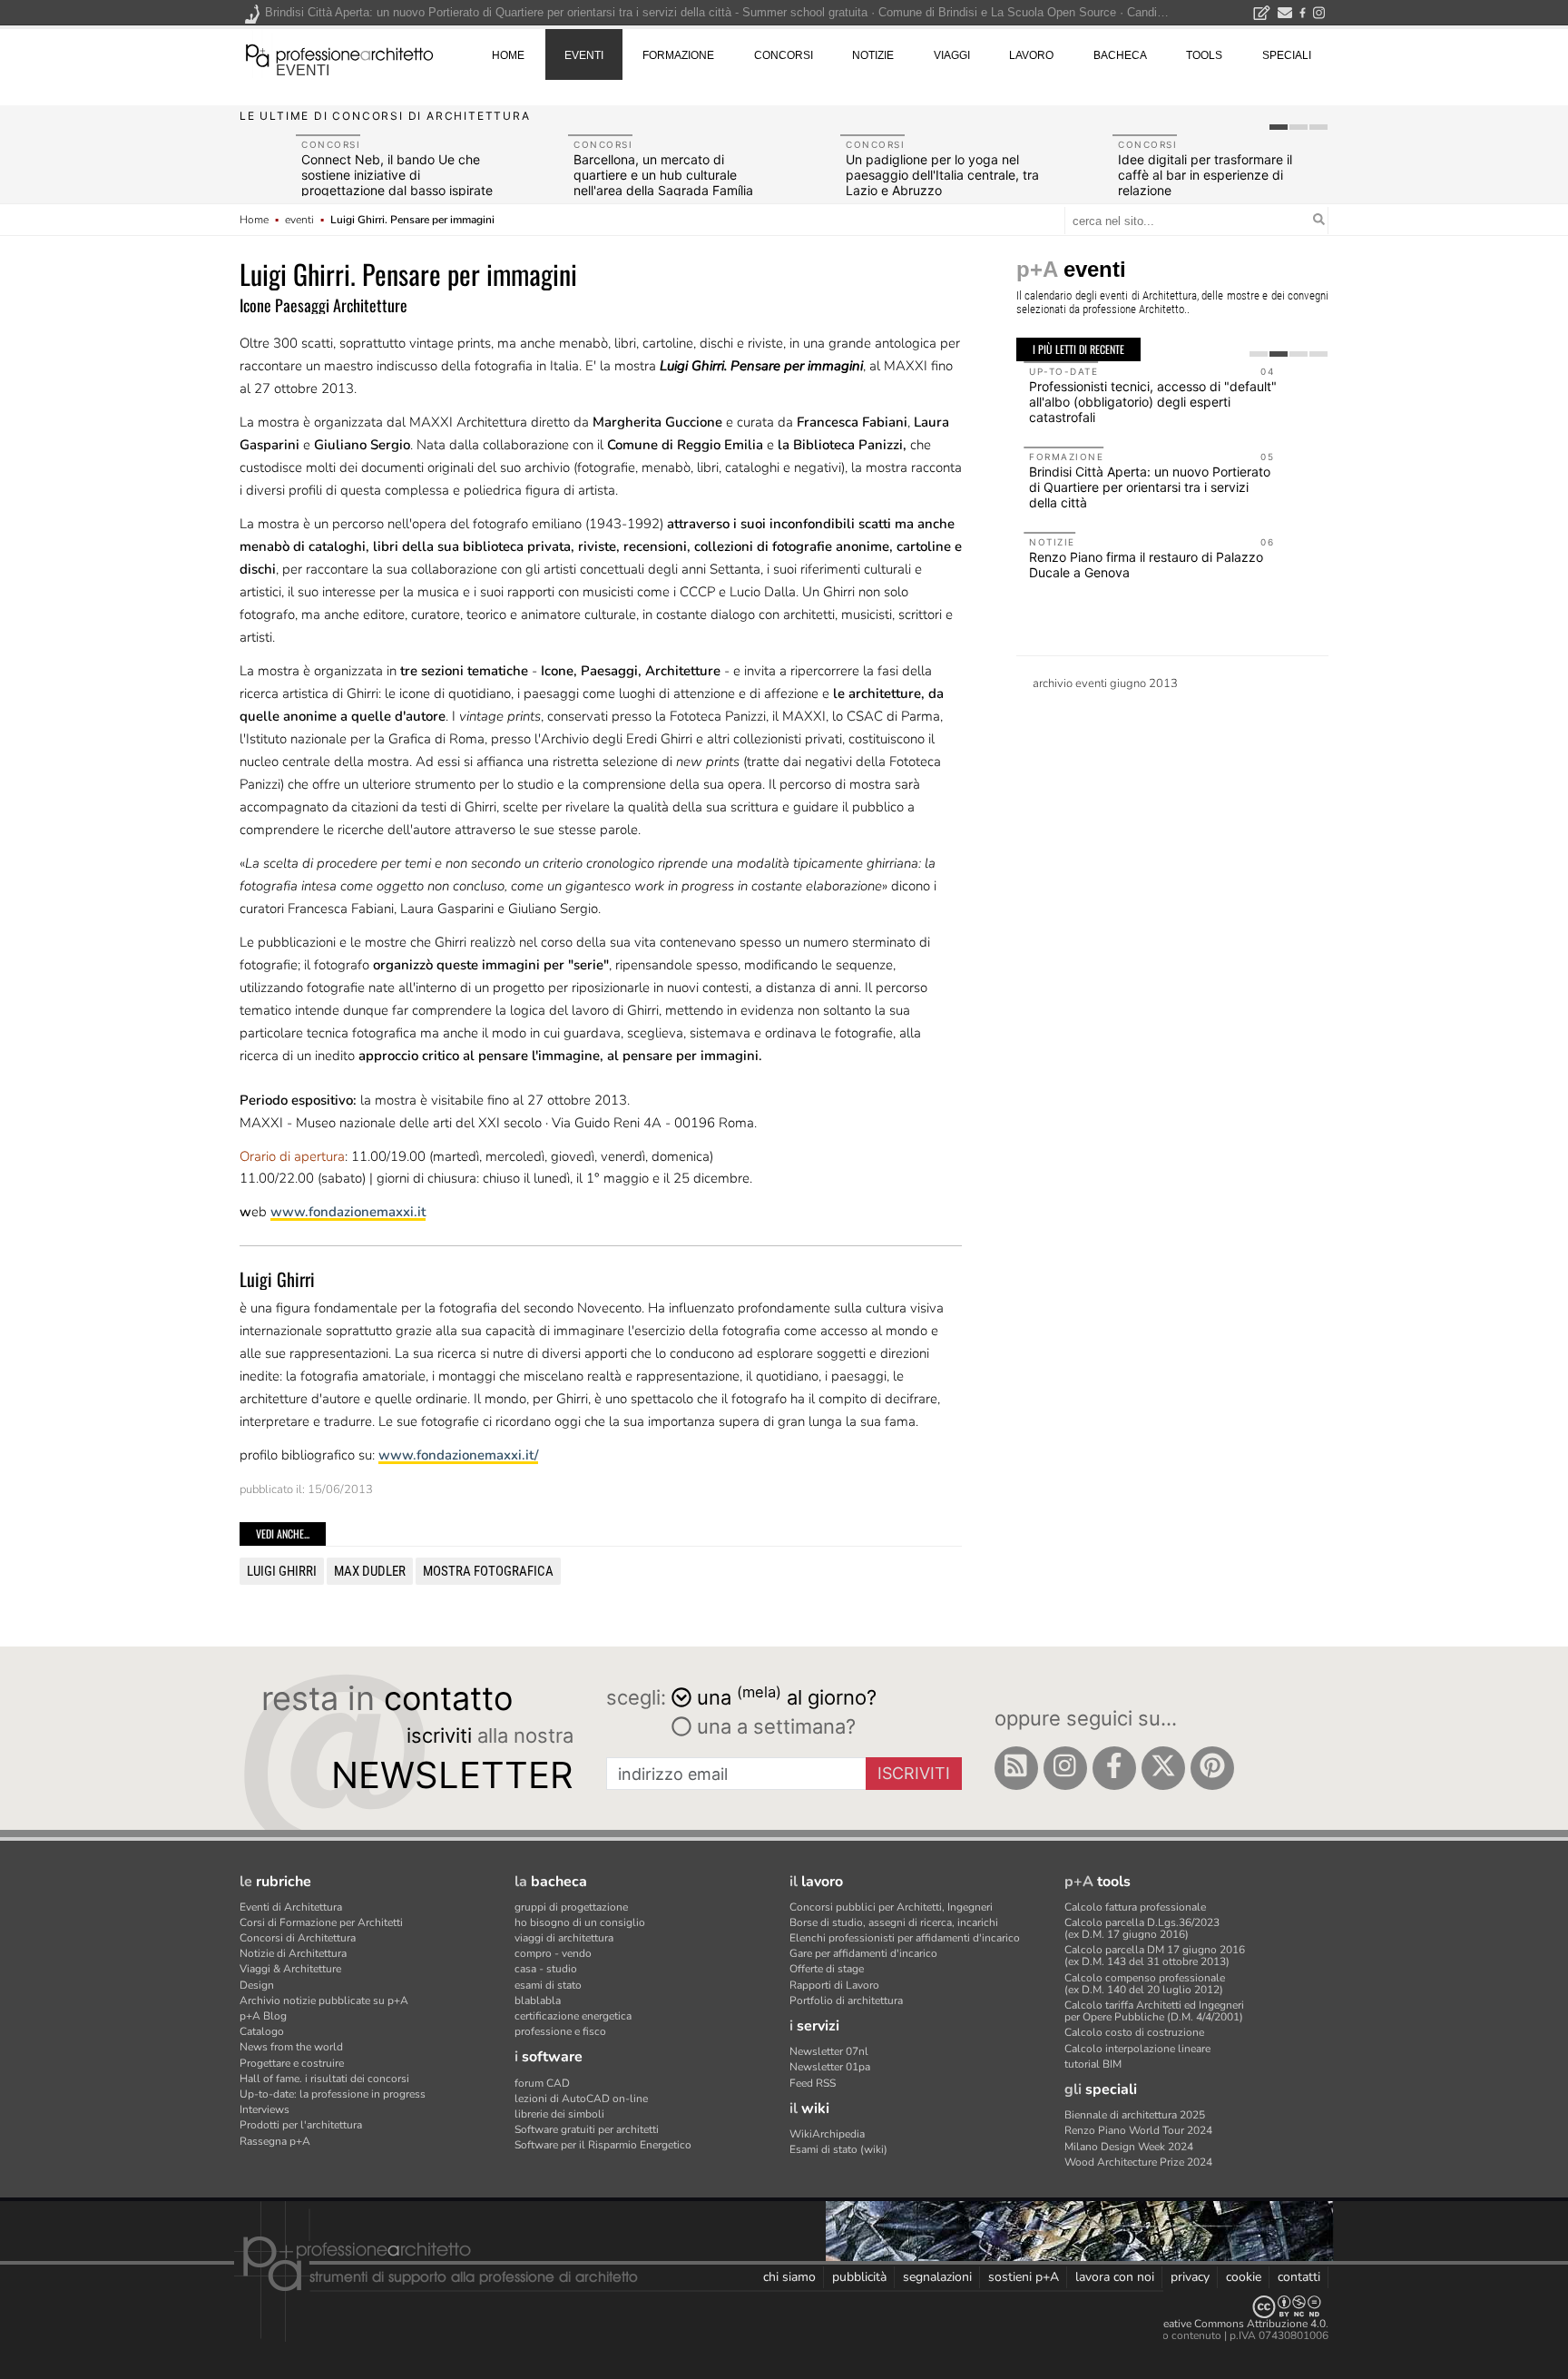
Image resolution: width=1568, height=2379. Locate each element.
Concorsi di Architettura (298, 1938)
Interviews (265, 2109)
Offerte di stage (827, 1969)
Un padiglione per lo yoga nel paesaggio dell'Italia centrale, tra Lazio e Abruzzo (942, 175)
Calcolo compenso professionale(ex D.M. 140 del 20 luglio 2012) (1145, 1984)
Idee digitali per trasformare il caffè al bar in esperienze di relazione (1205, 175)
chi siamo (789, 2277)
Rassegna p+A (275, 2141)
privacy (1190, 2277)
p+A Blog (263, 2016)
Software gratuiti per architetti (587, 2129)
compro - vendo (553, 1953)
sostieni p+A (1024, 2277)
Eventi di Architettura (291, 1907)
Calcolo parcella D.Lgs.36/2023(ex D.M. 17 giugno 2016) (1142, 1928)
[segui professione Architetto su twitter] (1163, 1768)
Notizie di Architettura (293, 1953)
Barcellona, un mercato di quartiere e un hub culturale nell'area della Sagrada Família (663, 175)
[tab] (1279, 127)
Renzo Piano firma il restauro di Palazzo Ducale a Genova (1139, 565)
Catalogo (262, 2031)
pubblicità (859, 2277)
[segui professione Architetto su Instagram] (1065, 1768)
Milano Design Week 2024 (1129, 2147)
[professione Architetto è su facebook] (1114, 1768)
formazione (678, 55)
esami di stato (548, 1985)
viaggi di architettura (564, 1938)
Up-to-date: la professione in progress (333, 2094)
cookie (1244, 2277)
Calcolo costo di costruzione (1134, 2032)
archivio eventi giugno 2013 (1105, 683)
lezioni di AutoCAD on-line (581, 2099)
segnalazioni (937, 2277)
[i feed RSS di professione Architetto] (1016, 1768)
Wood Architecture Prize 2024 (1138, 2162)
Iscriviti (914, 1773)
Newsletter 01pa (830, 2067)
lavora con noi (1115, 2277)
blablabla (538, 2001)
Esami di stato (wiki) (838, 2149)
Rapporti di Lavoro (834, 1985)
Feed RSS (813, 2083)
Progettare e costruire (292, 2063)
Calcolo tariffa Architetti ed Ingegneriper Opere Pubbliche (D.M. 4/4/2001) (1154, 2011)
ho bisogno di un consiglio (580, 1922)
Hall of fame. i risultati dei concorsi (324, 2079)
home (508, 55)
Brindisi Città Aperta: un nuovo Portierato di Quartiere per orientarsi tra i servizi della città (1142, 487)
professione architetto (339, 54)
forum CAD (542, 2083)
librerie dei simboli (559, 2114)
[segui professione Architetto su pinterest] (1212, 1768)
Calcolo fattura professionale (1135, 1907)
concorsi (784, 55)
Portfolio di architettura (846, 2001)
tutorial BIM (1093, 2064)
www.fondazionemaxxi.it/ (458, 1455)
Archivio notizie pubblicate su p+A (324, 2001)
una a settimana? (774, 1726)
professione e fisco (560, 2031)
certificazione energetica (573, 2016)
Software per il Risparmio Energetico (603, 2145)
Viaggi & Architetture (290, 1969)
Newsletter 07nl (829, 2051)
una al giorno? (787, 1696)
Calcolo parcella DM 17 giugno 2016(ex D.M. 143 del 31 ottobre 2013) (1155, 1956)
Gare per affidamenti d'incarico (863, 1953)
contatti (1299, 2277)
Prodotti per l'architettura (301, 2125)
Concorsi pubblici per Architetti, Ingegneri (891, 1907)
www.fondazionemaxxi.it (348, 1212)
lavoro (1031, 55)
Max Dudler (370, 1571)
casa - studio (546, 1969)
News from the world (291, 2047)
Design (257, 1985)
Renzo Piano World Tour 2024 (1138, 2130)
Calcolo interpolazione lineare (1137, 2049)
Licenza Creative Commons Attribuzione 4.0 (1219, 2324)
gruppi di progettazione (571, 1907)
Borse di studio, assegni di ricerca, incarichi (894, 1922)
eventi (303, 70)
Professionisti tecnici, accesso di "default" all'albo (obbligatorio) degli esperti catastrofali (1146, 402)
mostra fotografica (488, 1571)
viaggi (952, 55)
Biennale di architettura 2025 (1135, 2115)
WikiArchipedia (827, 2134)
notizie (873, 55)
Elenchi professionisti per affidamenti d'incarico (905, 1938)
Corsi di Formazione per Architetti (321, 1922)
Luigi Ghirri (282, 1571)
